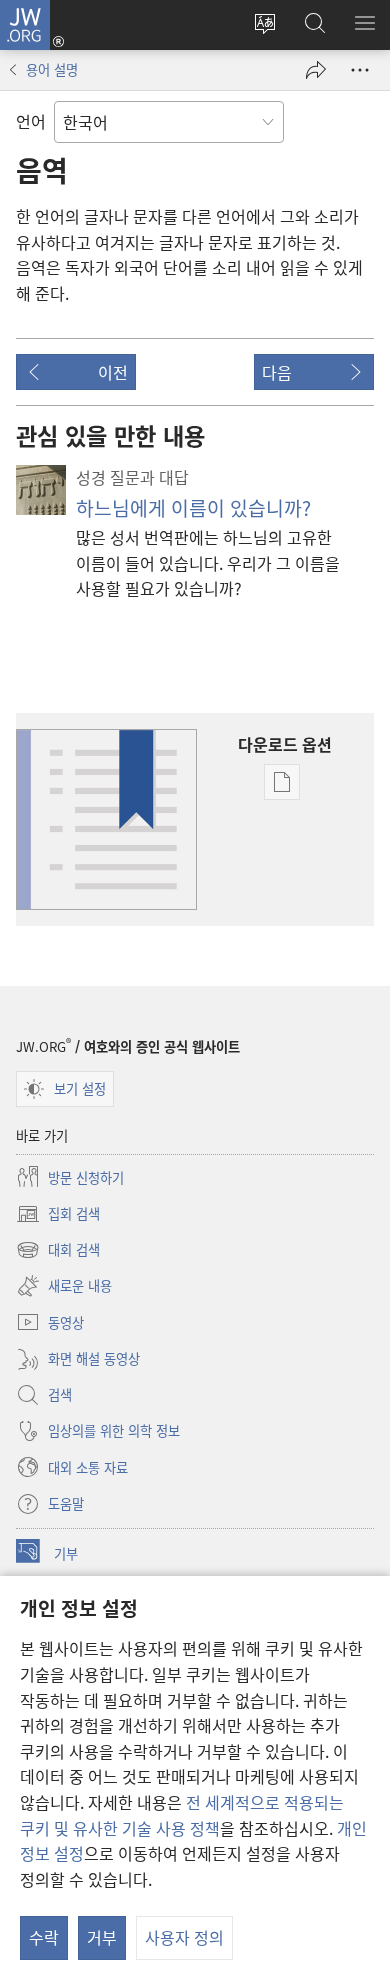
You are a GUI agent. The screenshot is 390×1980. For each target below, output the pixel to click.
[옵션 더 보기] (360, 70)
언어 (31, 121)
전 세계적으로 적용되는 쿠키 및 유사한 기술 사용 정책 (182, 1815)
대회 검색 (58, 1251)
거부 (102, 1937)
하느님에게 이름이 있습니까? (193, 508)
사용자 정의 (184, 1937)
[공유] (316, 70)
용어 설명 (52, 69)
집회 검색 (58, 1215)
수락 (44, 1937)
